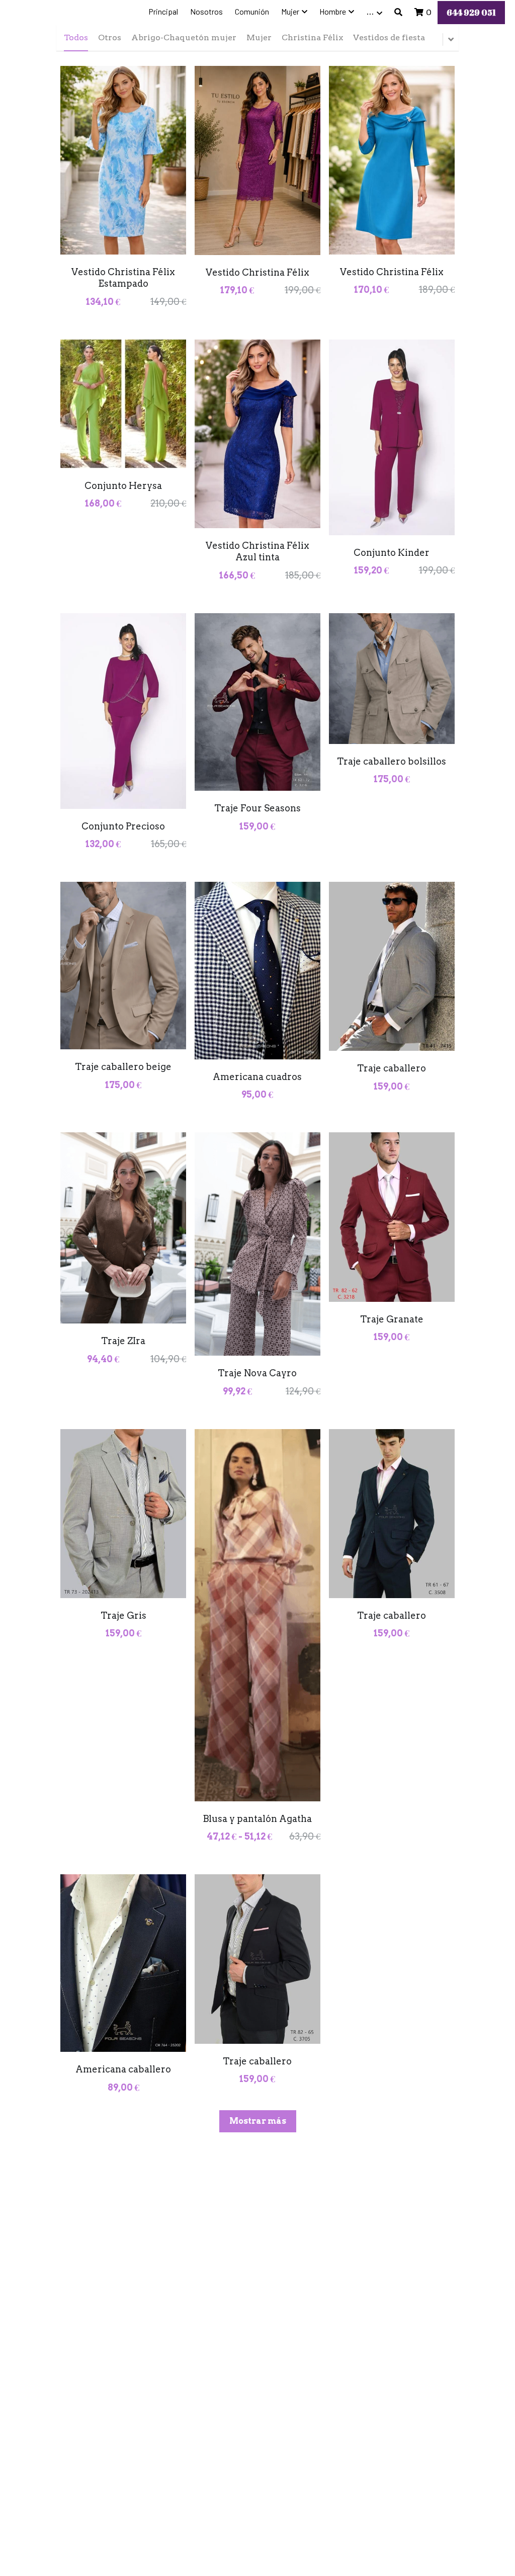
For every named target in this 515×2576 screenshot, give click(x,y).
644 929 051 (471, 13)
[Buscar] (398, 12)
